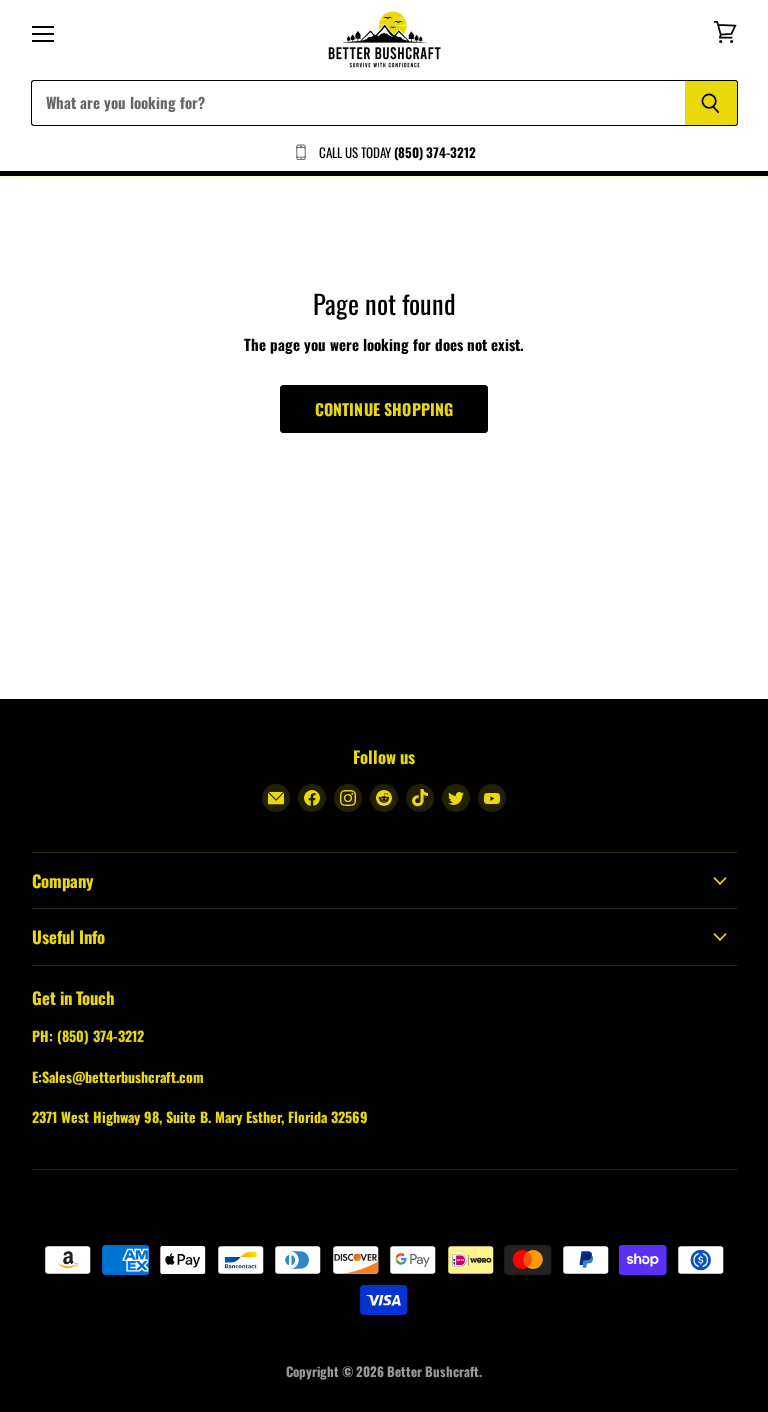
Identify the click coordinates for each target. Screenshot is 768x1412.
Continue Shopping (384, 409)
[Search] (711, 103)
